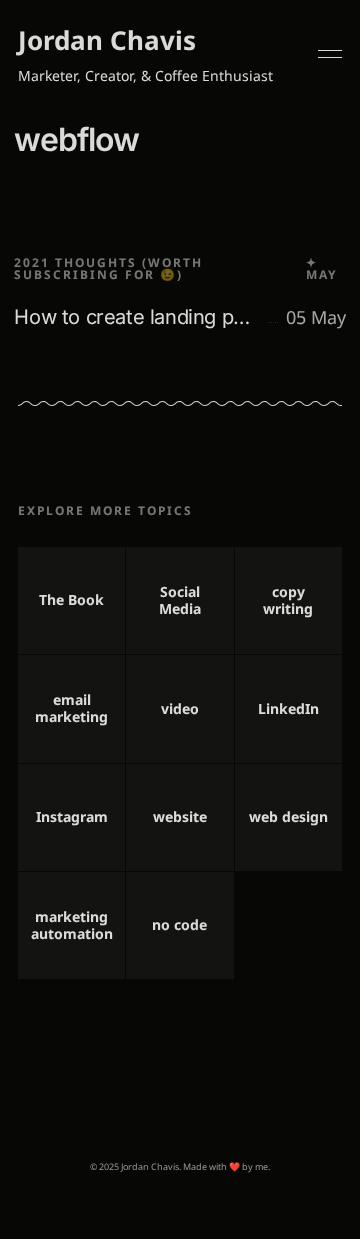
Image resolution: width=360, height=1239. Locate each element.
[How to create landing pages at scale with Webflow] (179, 265)
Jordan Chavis (107, 40)
